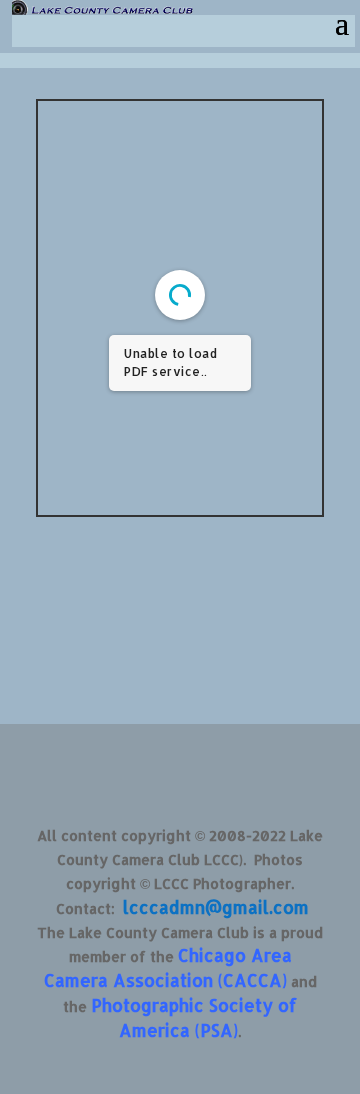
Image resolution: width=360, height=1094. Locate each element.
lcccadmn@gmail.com (216, 907)
